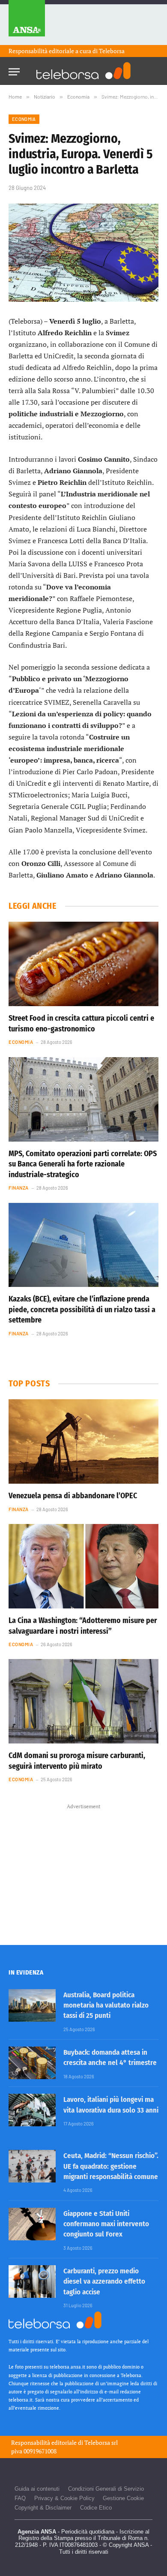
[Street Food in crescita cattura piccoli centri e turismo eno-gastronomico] (83, 964)
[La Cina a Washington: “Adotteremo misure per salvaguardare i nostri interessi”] (83, 1566)
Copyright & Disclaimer (43, 2508)
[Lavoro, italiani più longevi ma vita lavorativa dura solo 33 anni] (32, 2110)
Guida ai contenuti (37, 2489)
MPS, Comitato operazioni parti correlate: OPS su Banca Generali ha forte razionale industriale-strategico (83, 1164)
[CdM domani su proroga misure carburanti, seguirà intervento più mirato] (83, 1701)
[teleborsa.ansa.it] (83, 71)
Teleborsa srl (101, 2442)
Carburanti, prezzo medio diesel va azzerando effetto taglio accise (104, 2281)
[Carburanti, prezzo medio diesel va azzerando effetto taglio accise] (32, 2281)
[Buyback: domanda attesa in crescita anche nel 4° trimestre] (32, 2063)
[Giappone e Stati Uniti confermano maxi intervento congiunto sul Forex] (32, 2224)
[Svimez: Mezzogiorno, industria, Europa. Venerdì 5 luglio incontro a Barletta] (83, 253)
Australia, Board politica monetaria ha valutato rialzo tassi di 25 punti (106, 2005)
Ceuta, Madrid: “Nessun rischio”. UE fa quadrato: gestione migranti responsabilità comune (111, 2166)
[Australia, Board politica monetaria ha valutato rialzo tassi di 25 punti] (32, 2005)
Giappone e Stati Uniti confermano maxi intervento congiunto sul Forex (106, 2224)
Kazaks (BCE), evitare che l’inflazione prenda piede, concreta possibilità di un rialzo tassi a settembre (82, 1309)
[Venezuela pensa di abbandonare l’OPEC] (83, 1441)
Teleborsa (112, 51)
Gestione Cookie (123, 2498)
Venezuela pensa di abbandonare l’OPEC (73, 1496)
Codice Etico (96, 2508)
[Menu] (14, 69)
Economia (24, 119)
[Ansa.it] (27, 23)
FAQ (20, 2498)
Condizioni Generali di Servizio (106, 2489)
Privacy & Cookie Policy (64, 2498)
